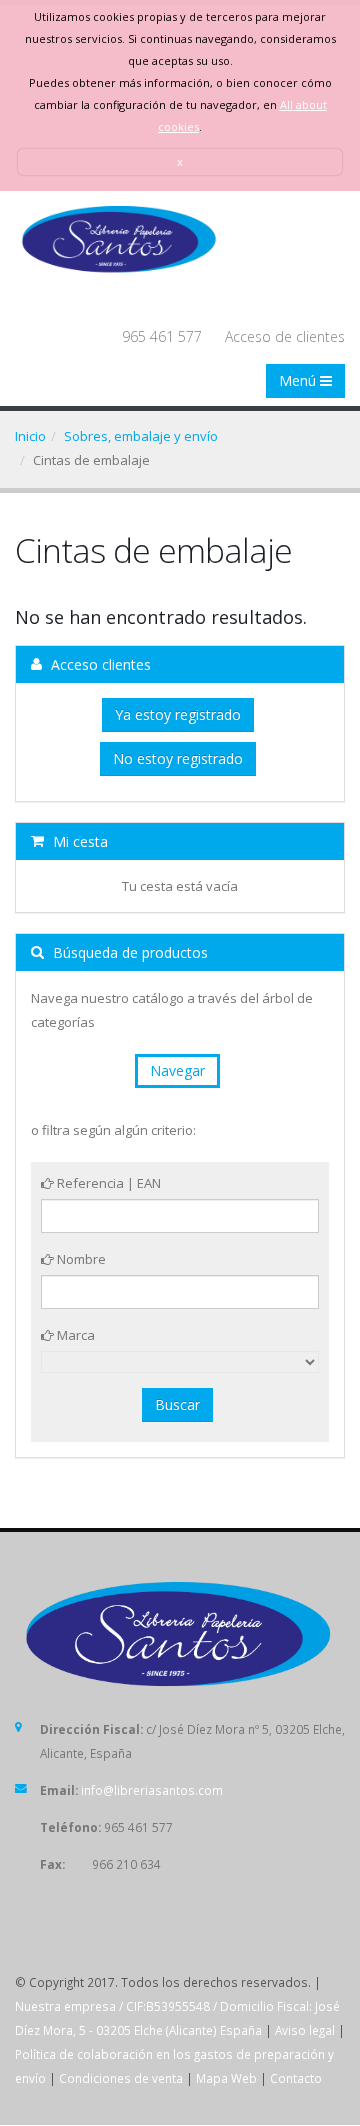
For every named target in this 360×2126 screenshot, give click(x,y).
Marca (74, 1335)
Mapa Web (226, 2078)
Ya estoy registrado (178, 714)
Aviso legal (305, 2030)
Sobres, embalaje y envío (141, 436)
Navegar (177, 1070)
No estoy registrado (178, 758)
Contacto (296, 2078)
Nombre (80, 1259)
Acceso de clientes (285, 336)
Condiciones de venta (121, 2078)
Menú (299, 380)
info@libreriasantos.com (152, 1790)
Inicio (30, 436)
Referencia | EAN (107, 1183)
